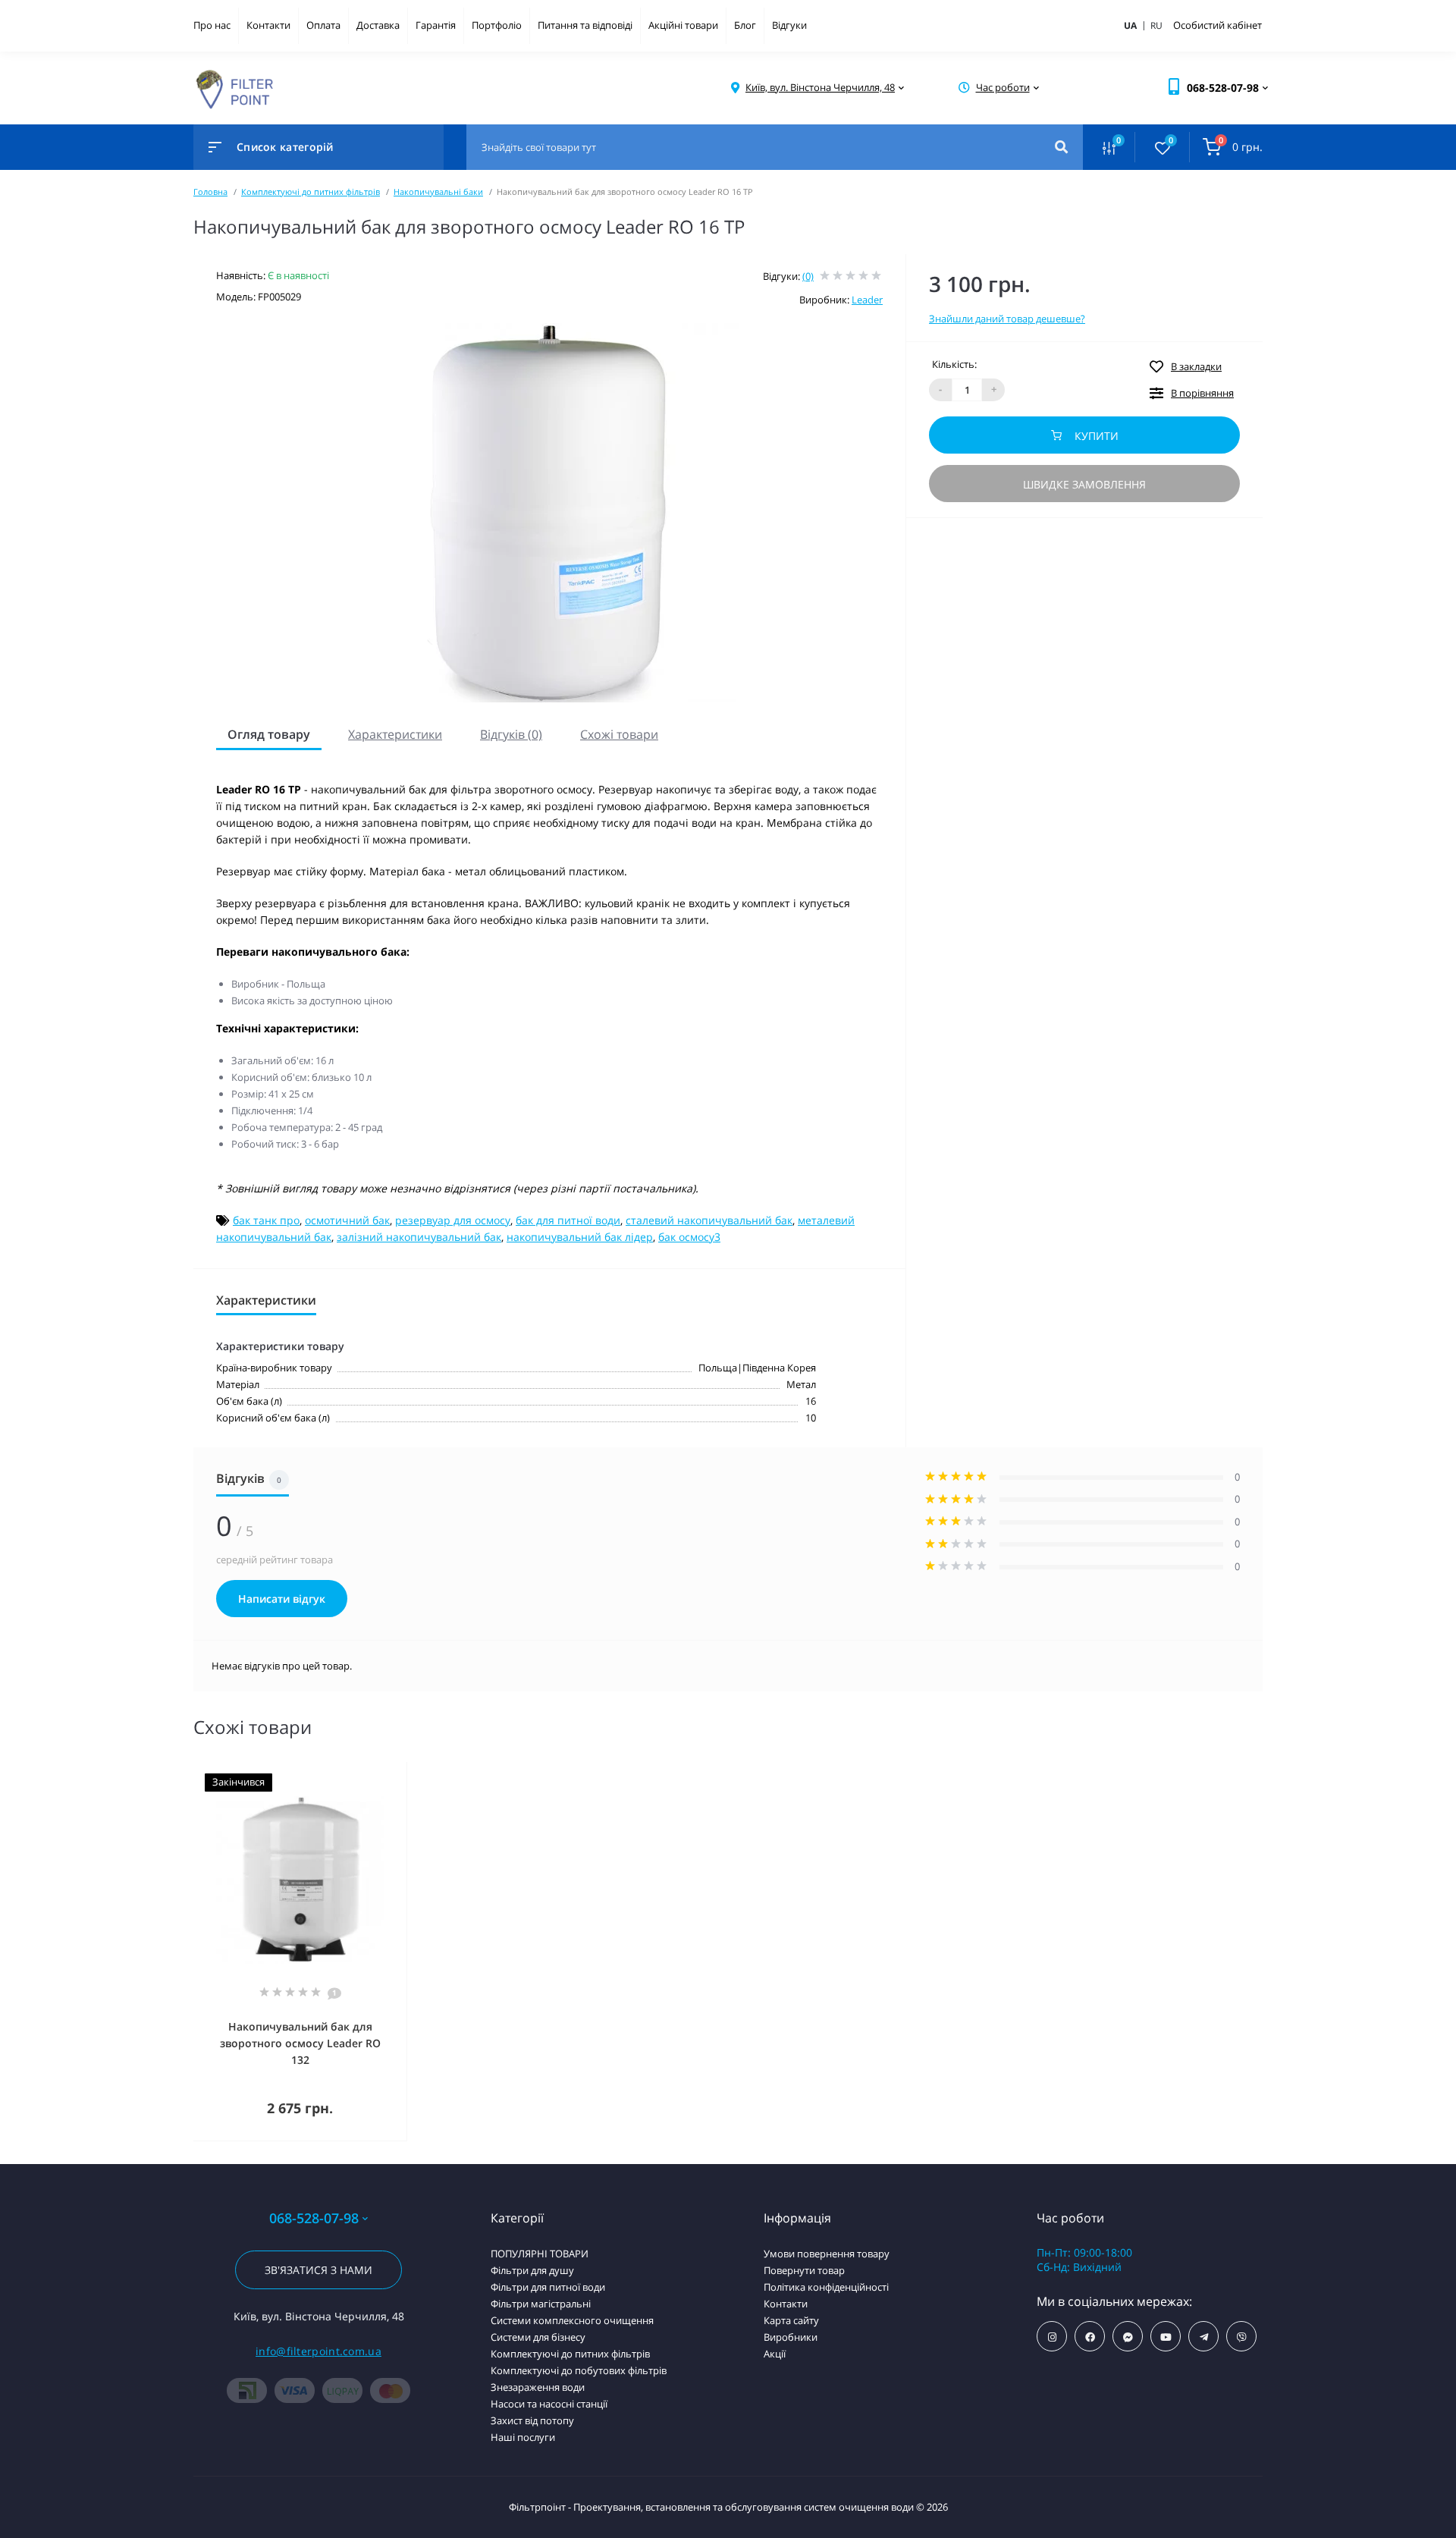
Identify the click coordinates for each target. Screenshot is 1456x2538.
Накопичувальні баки (438, 192)
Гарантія (436, 25)
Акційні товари (683, 25)
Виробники (791, 2337)
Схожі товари (619, 734)
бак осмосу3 (689, 1237)
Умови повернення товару (827, 2254)
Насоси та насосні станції (549, 2404)
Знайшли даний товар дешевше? (1007, 319)
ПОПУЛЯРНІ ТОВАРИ (540, 2254)
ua (1136, 25)
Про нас (212, 25)
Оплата (323, 25)
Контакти (268, 25)
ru (1156, 25)
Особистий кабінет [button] (1218, 25)
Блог (745, 25)
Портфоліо (497, 25)
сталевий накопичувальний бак (709, 1220)
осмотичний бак (347, 1220)
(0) (808, 276)
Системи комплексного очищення (572, 2320)
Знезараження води (538, 2387)
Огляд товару (269, 734)
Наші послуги (523, 2437)
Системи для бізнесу (538, 2337)
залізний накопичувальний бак (419, 1237)
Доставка (378, 25)
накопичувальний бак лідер (580, 1237)
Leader (867, 300)
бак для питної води (568, 1220)
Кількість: (954, 364)
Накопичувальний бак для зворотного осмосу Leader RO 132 (300, 2043)
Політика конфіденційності (826, 2287)
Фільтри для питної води (548, 2287)
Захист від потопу (532, 2420)
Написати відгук (282, 1599)
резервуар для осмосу (453, 1220)
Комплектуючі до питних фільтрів (311, 192)
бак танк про (266, 1220)
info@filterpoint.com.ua (318, 2351)
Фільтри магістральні (541, 2304)
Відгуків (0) (511, 734)
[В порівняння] (378, 1772)
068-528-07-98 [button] (314, 2218)
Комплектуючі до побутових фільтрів (579, 2370)
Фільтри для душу (532, 2270)
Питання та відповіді (585, 25)
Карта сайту (791, 2320)
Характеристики (395, 734)
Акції (775, 2354)
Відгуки (789, 25)
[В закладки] (400, 1772)
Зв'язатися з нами (318, 2270)
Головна (210, 192)
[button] (820, 88)
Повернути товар (804, 2270)
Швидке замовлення (1084, 484)
